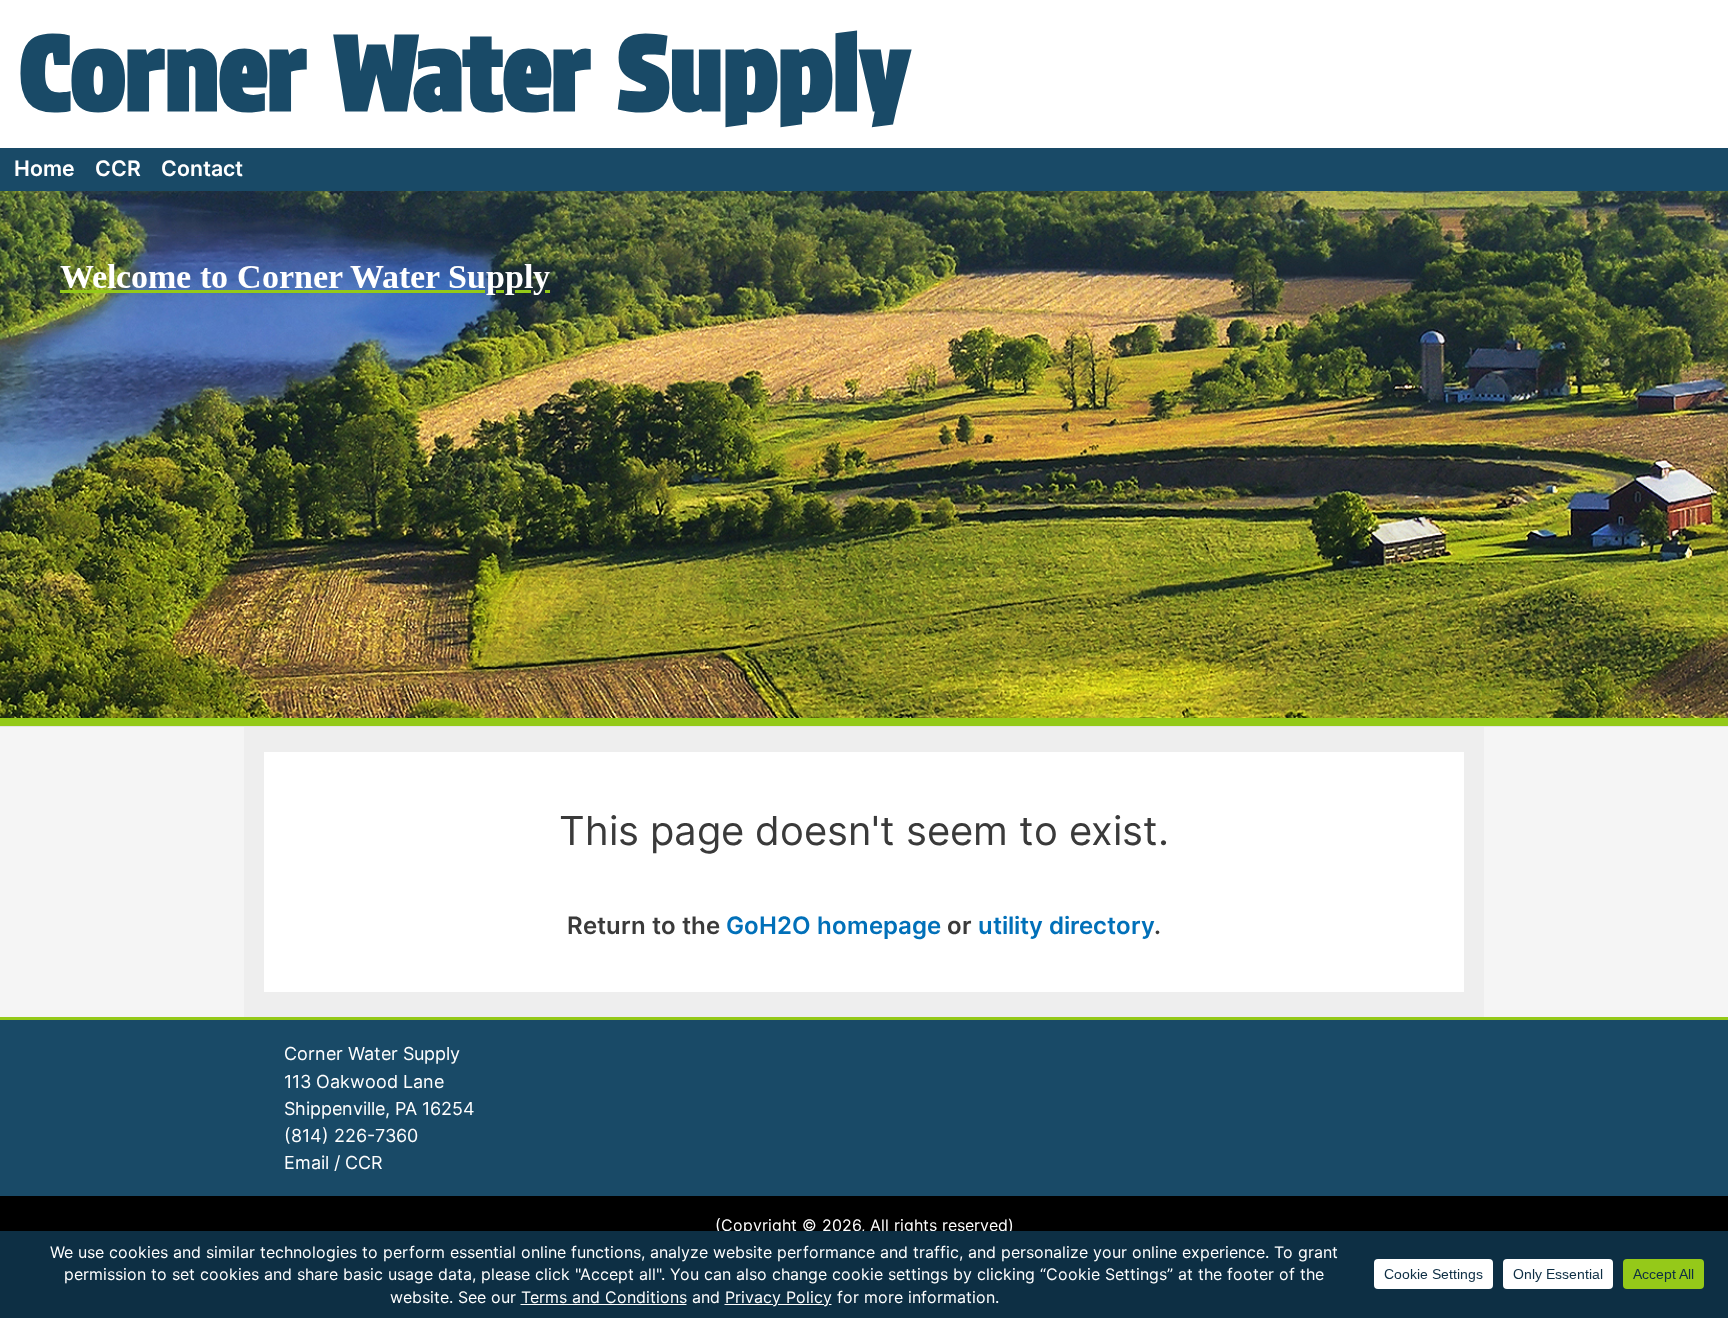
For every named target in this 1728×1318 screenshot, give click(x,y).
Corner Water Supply (465, 73)
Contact (202, 168)
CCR (118, 168)
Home (44, 168)
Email (306, 1162)
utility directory (1066, 925)
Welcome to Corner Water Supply (305, 276)
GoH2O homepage (833, 925)
